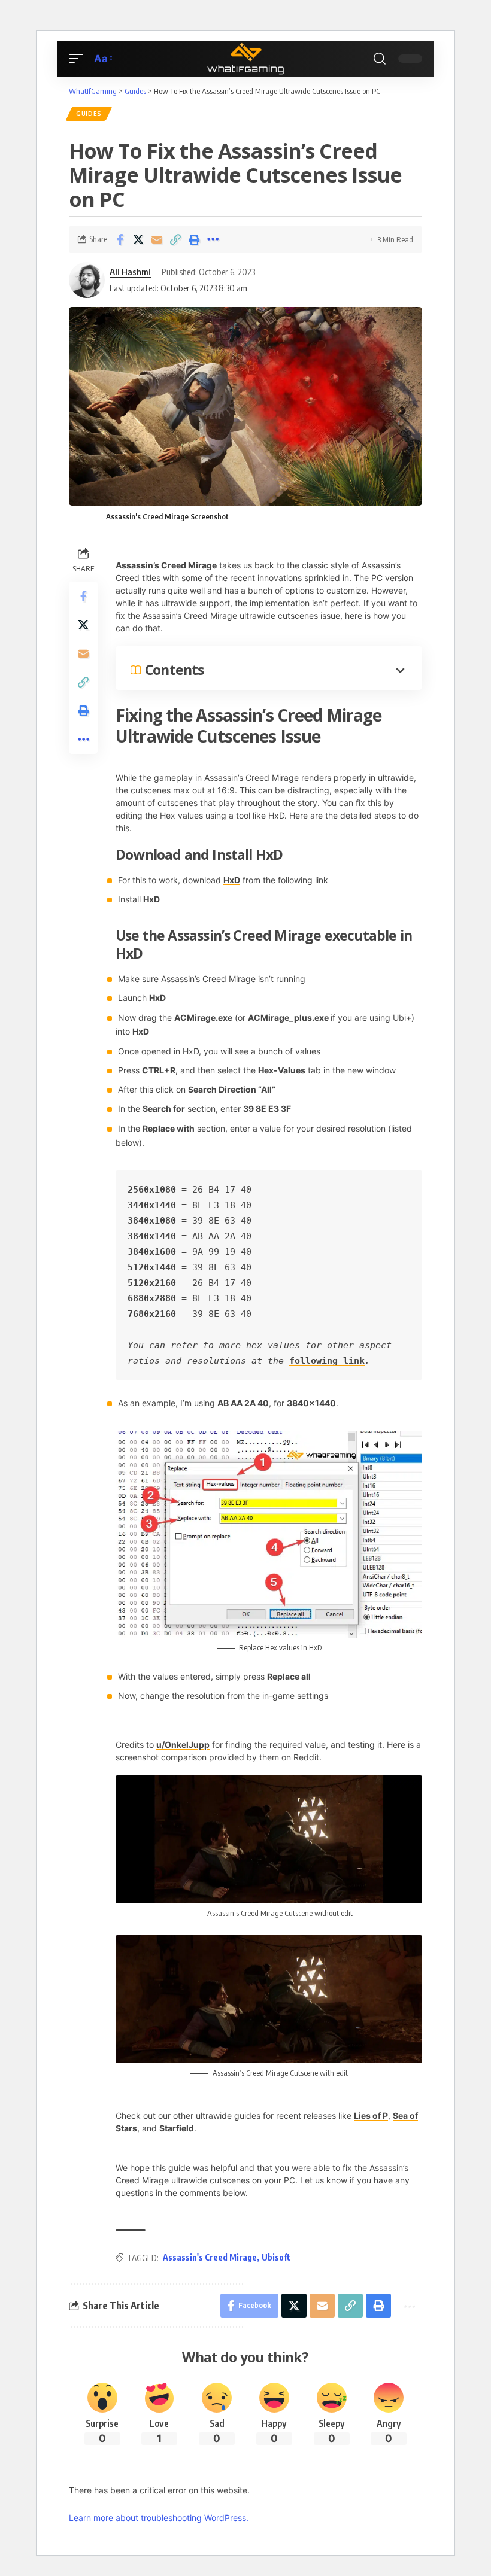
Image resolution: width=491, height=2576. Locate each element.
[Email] (157, 239)
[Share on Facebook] (120, 239)
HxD (232, 880)
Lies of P (371, 2116)
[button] (79, 59)
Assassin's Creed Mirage (210, 2257)
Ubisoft (276, 2257)
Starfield (177, 2128)
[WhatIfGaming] (245, 59)
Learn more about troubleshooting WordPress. (159, 2518)
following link (327, 1361)
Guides (89, 114)
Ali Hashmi (130, 272)
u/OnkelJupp (183, 1745)
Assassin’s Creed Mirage (166, 565)
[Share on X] (138, 239)
